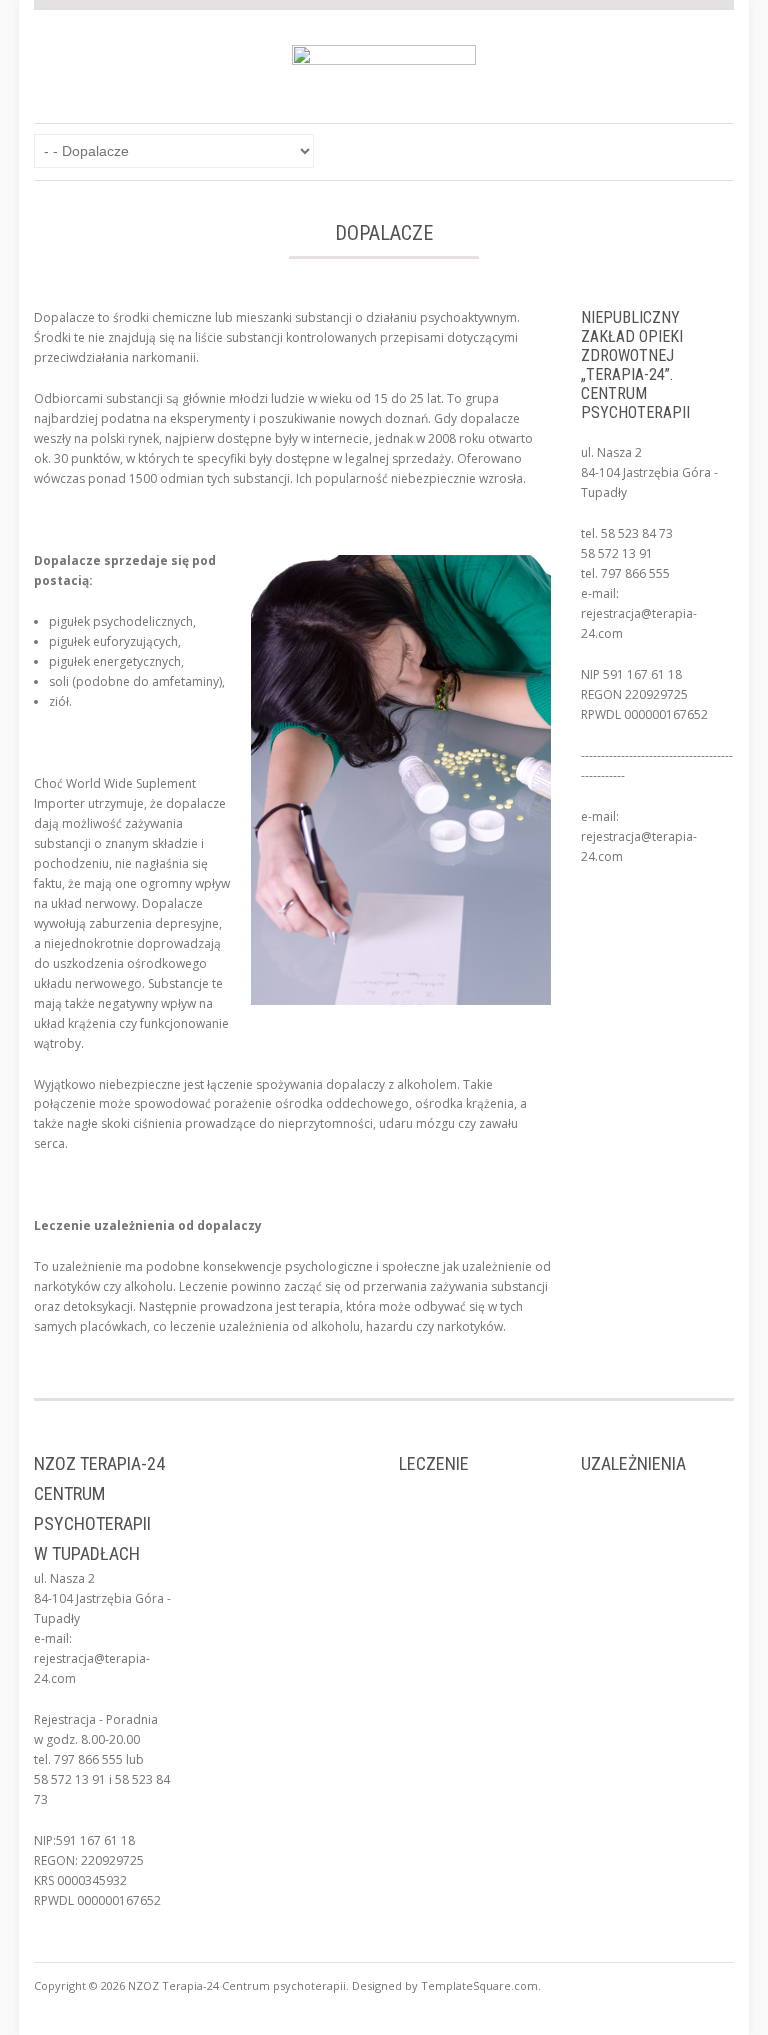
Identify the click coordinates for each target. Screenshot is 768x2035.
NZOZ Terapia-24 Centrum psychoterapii (237, 1985)
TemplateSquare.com (479, 1985)
